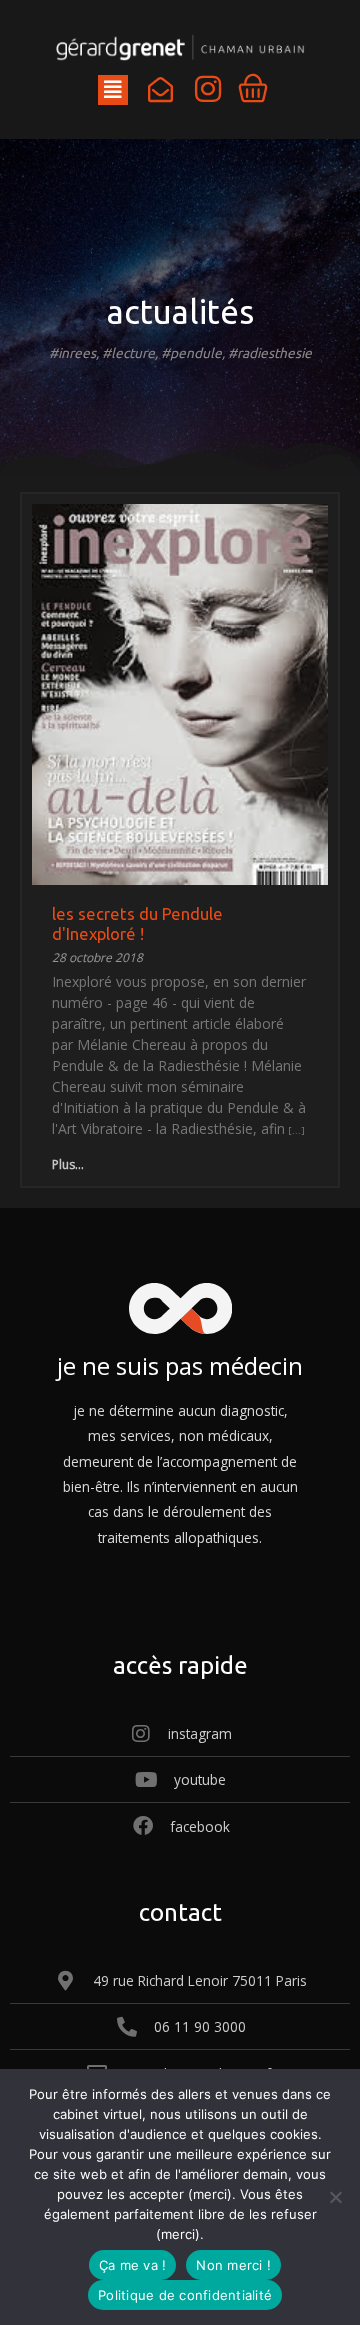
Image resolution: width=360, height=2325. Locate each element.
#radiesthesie (270, 353)
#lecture (128, 353)
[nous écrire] (160, 89)
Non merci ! (233, 2265)
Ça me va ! (133, 2265)
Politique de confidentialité (185, 2295)
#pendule (191, 353)
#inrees (72, 353)
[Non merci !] (335, 2197)
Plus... (68, 1164)
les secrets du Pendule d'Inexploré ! (137, 924)
